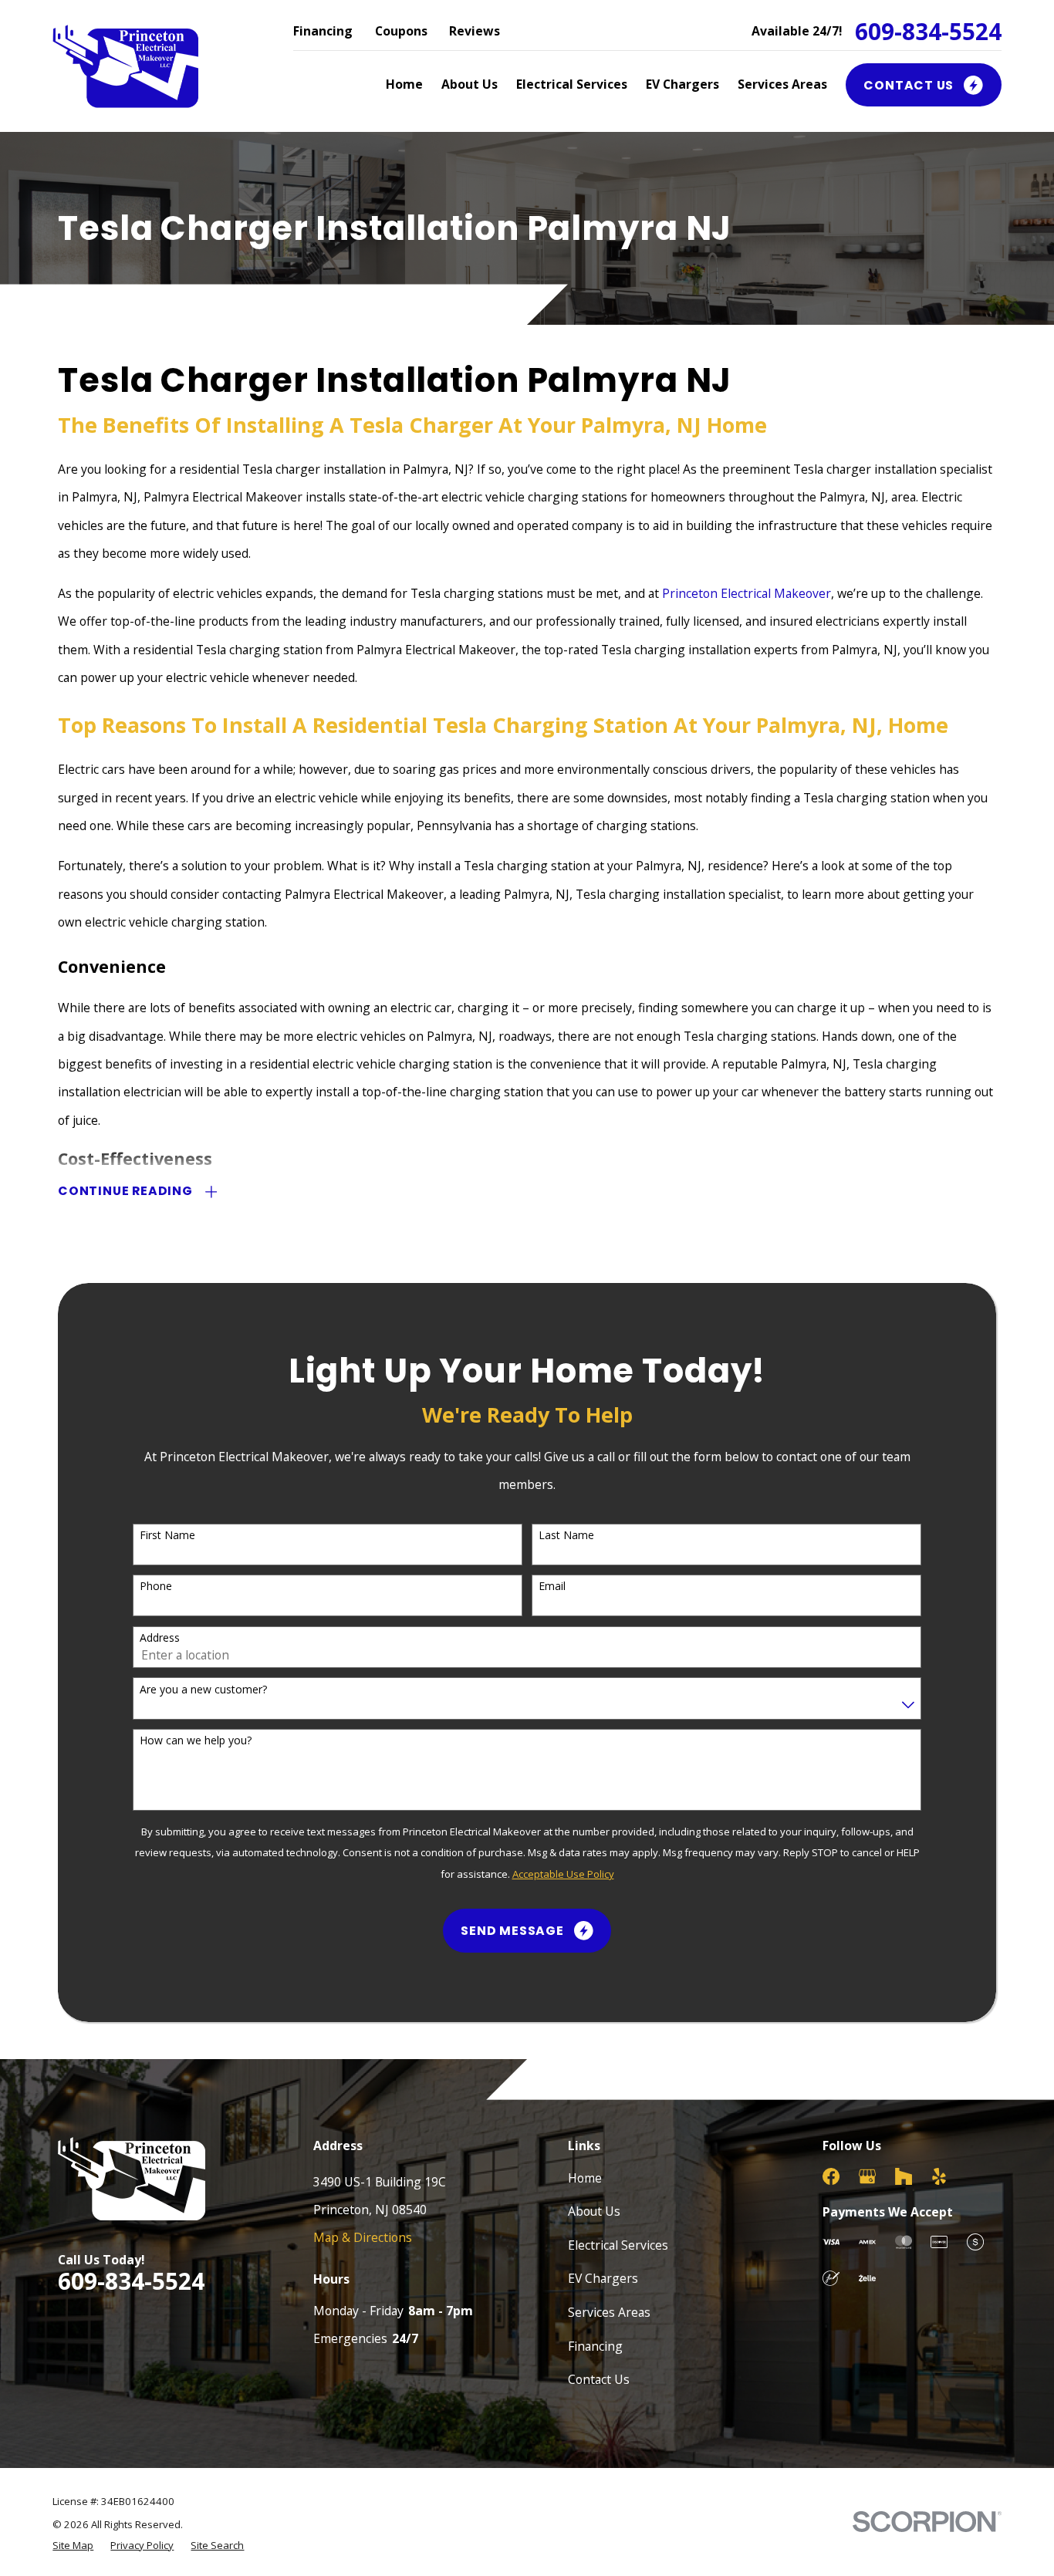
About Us (594, 2211)
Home (585, 2178)
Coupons (401, 31)
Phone (156, 1587)
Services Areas (609, 2312)
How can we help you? (196, 1741)
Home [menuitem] (404, 84)
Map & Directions (363, 2237)
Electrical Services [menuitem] (572, 84)
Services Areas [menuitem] (782, 84)
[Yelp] (939, 2176)
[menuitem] (73, 2546)
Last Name (566, 1536)
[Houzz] (904, 2176)
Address (160, 1638)
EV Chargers (603, 2278)
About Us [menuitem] (470, 84)
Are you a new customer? (203, 1690)
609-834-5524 (928, 32)
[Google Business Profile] (867, 2176)
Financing (323, 31)
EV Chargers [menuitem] (682, 84)
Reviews (475, 31)
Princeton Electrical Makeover (747, 593)
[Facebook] (831, 2176)
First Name (167, 1536)
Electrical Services (618, 2245)
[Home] (125, 66)
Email (552, 1587)
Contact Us (599, 2379)
